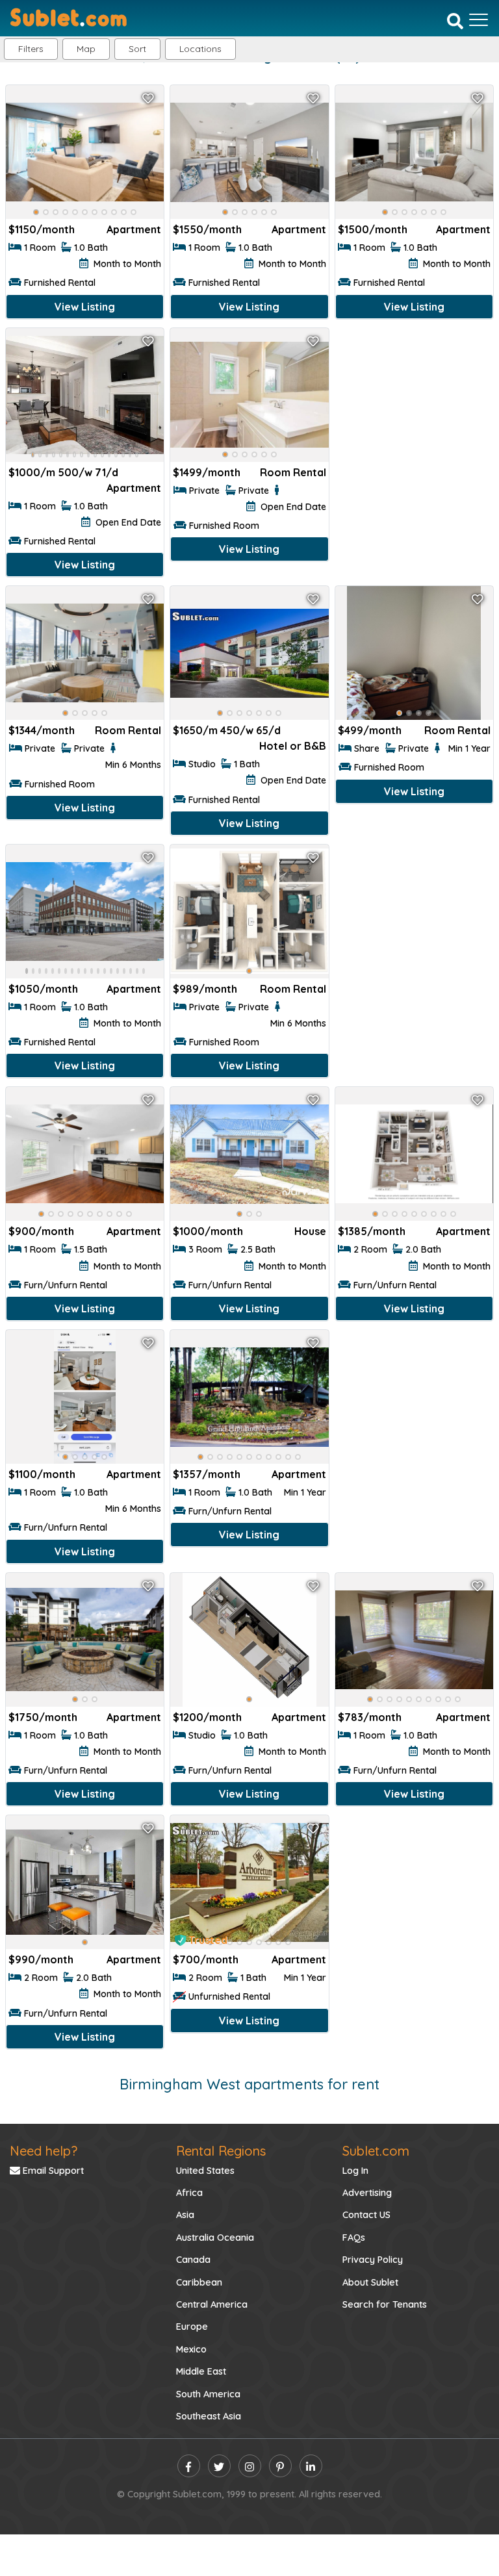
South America (208, 2394)
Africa (189, 2193)
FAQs (354, 2238)
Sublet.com (376, 2151)
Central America (212, 2304)
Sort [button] (137, 49)
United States (205, 2171)
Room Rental (293, 472)
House (310, 1231)
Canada (193, 2260)
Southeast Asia (209, 2416)
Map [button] (86, 49)
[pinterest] (280, 2466)
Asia (185, 2215)
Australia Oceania (215, 2238)
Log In (355, 2171)
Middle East (201, 2371)
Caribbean (199, 2282)
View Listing (85, 307)
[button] (200, 49)
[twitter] (219, 2466)
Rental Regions (221, 2151)
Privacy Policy (373, 2260)
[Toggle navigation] (479, 19)
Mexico (191, 2349)
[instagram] (250, 2466)
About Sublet (370, 2282)
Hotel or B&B (293, 746)
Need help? (44, 2151)
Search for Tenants (385, 2304)
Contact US (366, 2215)
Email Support (52, 2171)
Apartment (134, 229)
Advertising (367, 2193)
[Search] (455, 21)
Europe (192, 2327)
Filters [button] (31, 49)
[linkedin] (311, 2466)
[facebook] (189, 2466)
